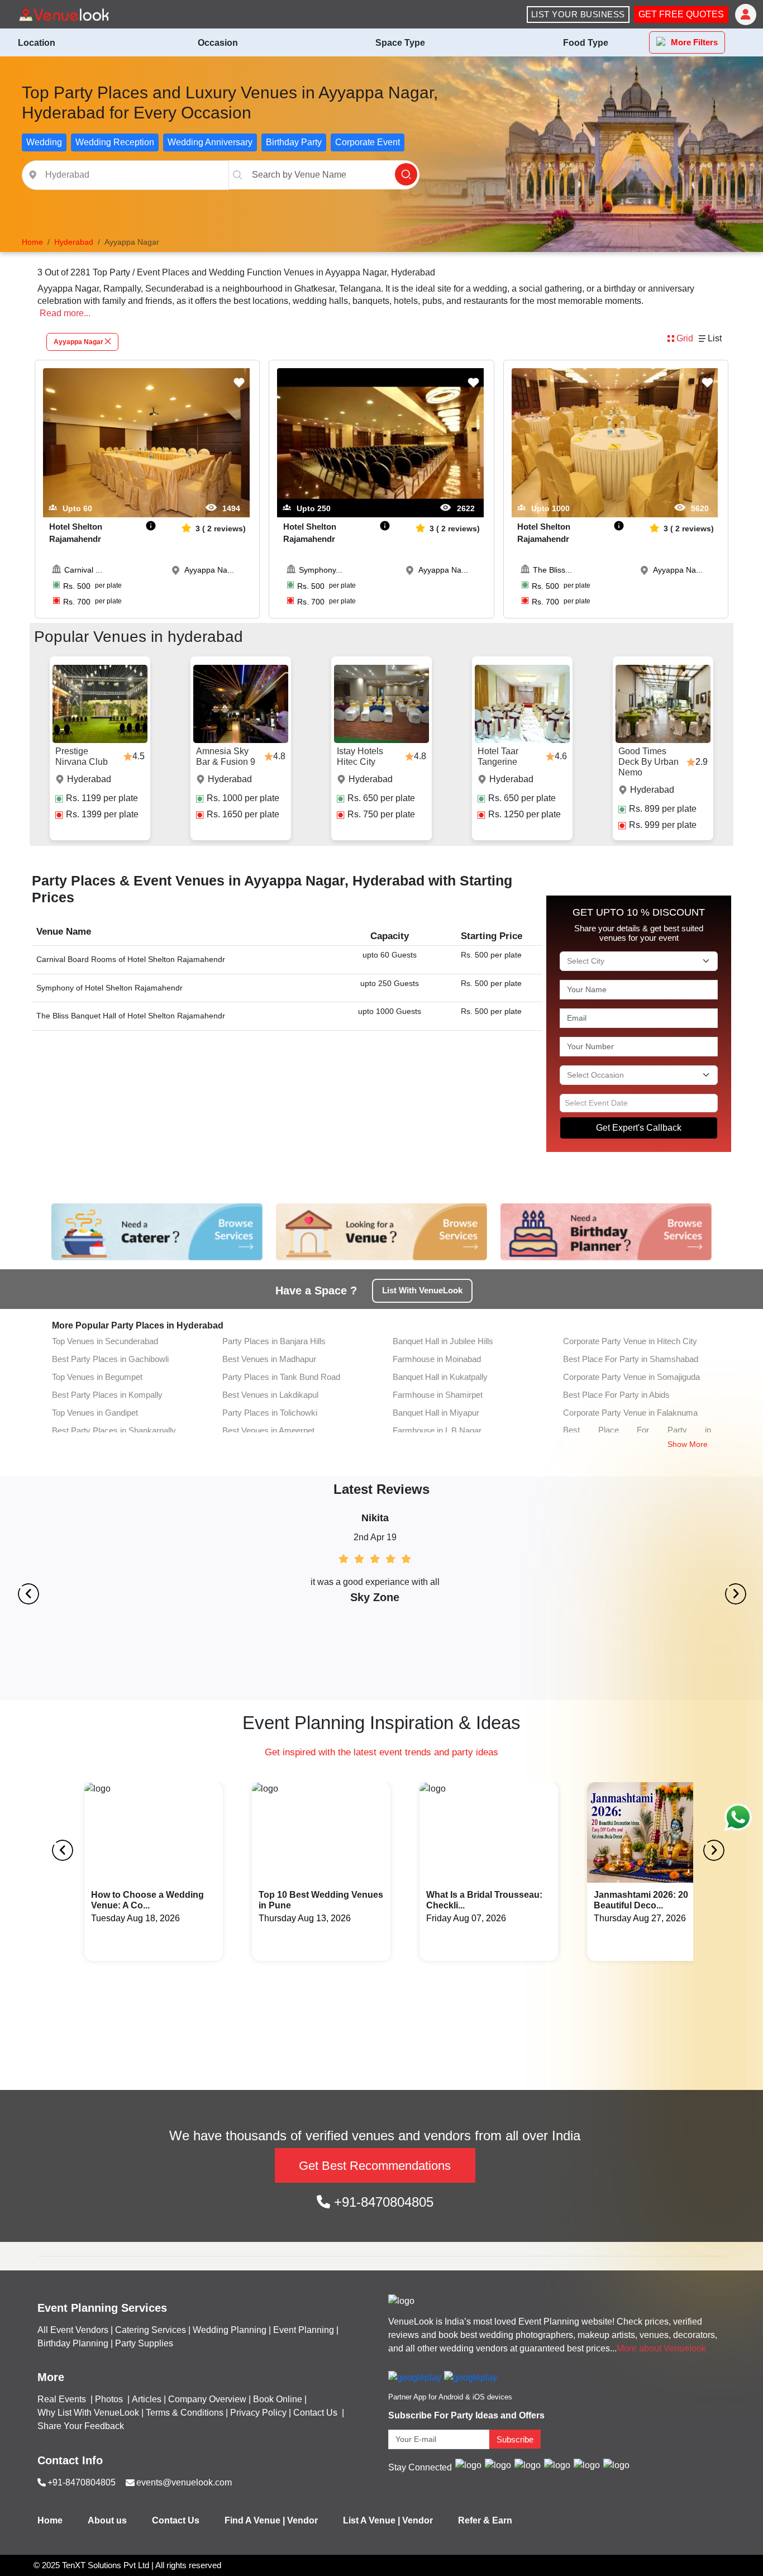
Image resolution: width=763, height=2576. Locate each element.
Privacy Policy (258, 2413)
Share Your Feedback (81, 2426)
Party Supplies (144, 2343)
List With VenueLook (422, 1290)
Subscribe (515, 2439)
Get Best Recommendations (375, 2166)
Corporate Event (368, 142)
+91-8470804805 (382, 2202)
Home (50, 2520)
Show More (688, 1444)
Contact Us (315, 2413)
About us (107, 2520)
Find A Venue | (255, 2520)
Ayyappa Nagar (78, 342)
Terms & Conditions (185, 2413)
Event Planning (304, 2330)
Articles (147, 2399)
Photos (110, 2399)
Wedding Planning (230, 2330)
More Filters (694, 42)
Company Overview (207, 2399)
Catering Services (151, 2330)
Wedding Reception (115, 142)
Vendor (302, 2520)
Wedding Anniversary (210, 142)
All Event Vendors (73, 2330)
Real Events (63, 2399)
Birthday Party (294, 142)
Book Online (278, 2399)
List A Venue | (371, 2520)
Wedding (44, 142)
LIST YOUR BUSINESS (578, 14)
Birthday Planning (73, 2343)
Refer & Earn (485, 2520)
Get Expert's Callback (639, 1128)
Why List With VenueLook (88, 2413)
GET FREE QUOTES (681, 14)
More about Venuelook (661, 2348)
